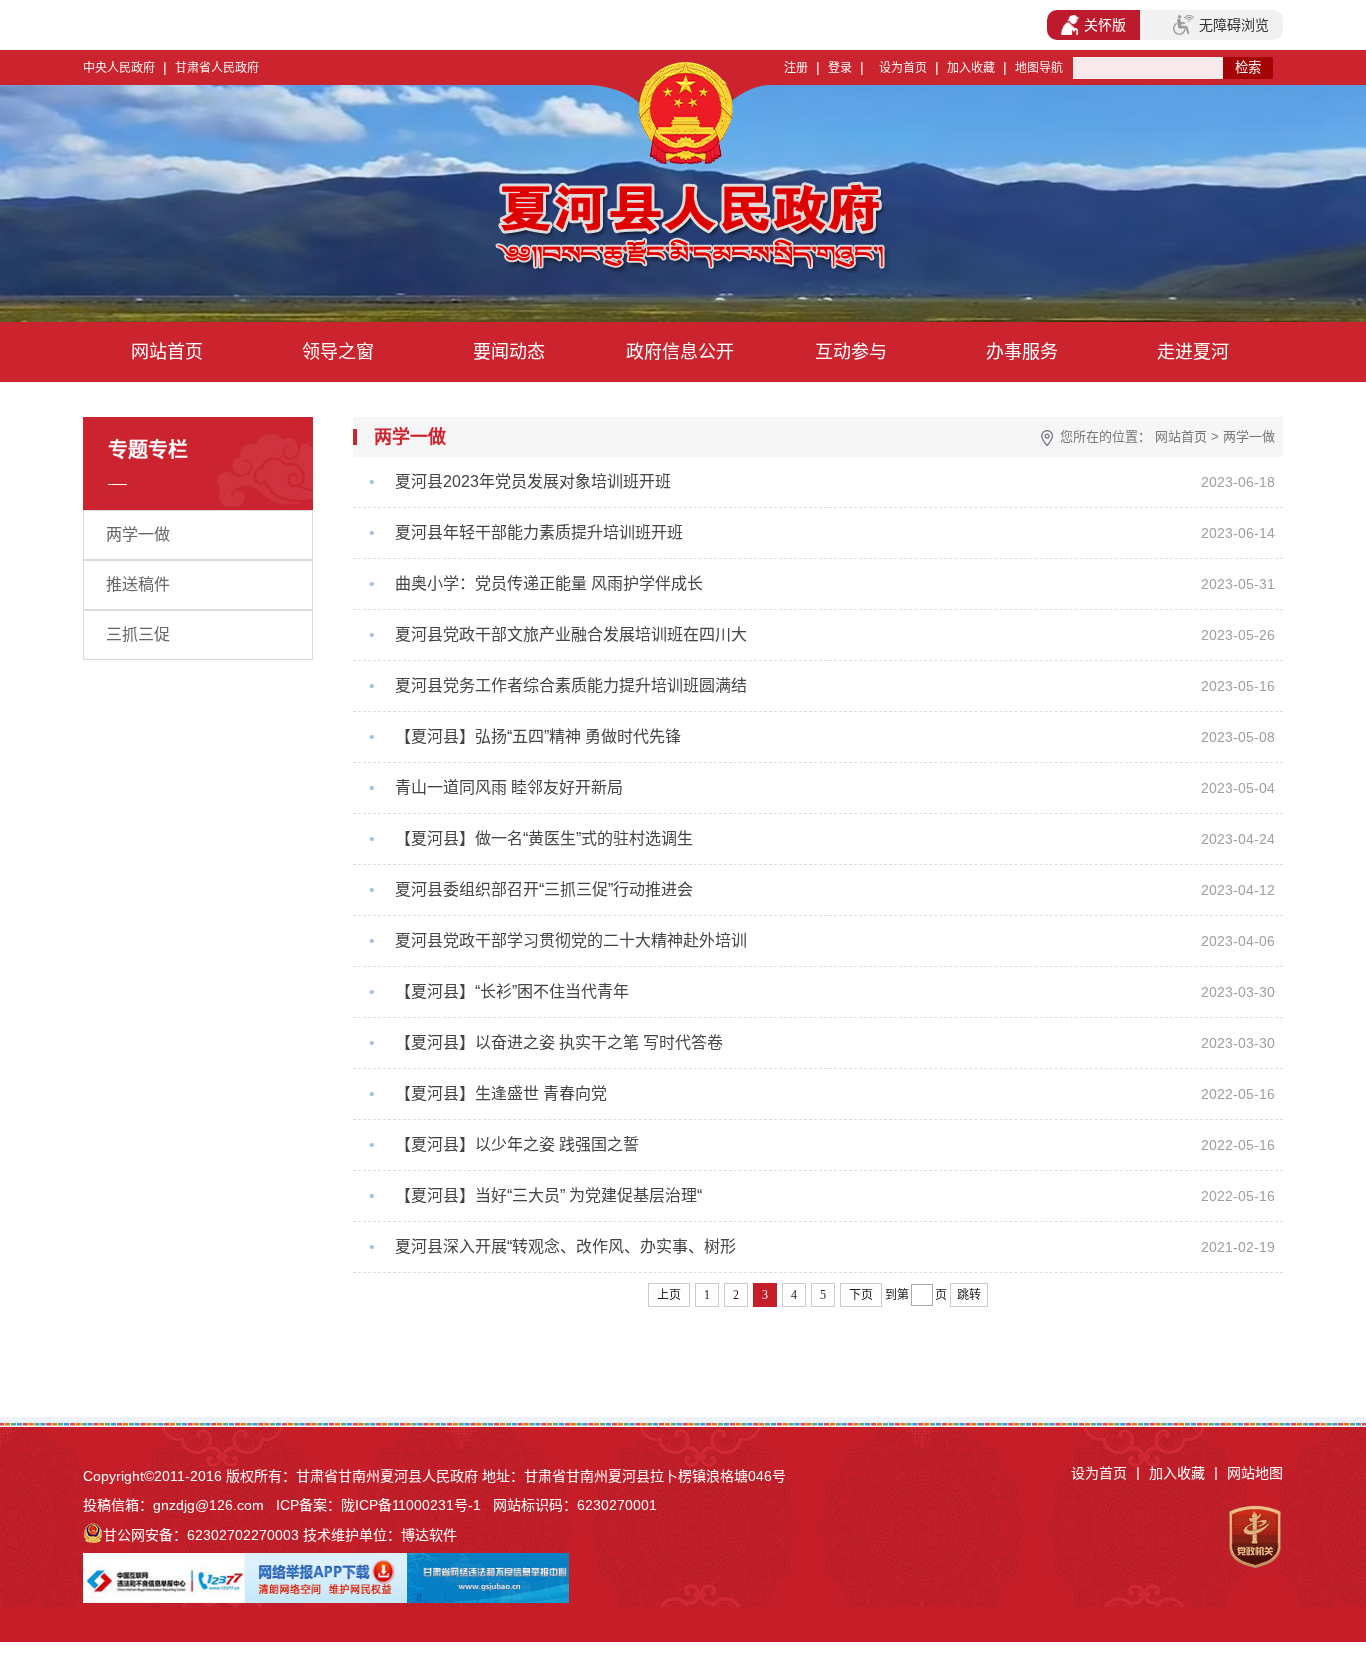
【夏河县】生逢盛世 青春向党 (501, 1093)
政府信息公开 (680, 352)
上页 (669, 1295)
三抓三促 (138, 634)
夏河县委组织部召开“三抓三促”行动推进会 (544, 889)
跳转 (969, 1295)
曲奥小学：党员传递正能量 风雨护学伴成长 (549, 583)
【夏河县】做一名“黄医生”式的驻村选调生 (544, 838)
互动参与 (851, 352)
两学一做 (138, 534)
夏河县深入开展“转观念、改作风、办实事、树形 (565, 1246)
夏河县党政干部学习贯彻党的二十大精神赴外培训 (571, 940)
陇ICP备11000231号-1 (411, 1505)
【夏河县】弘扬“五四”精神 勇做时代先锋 (538, 736)
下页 (861, 1295)
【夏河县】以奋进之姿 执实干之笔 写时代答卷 (559, 1042)
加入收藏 (971, 68)
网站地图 (1255, 1473)
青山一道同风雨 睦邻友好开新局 (509, 787)
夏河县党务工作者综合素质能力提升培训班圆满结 (571, 685)
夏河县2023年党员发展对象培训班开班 (533, 481)
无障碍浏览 (1234, 25)
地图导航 (1039, 68)
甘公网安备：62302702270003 (201, 1535)
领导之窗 (338, 352)
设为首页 (903, 68)
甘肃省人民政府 (217, 68)
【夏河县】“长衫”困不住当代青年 (512, 991)
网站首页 (167, 352)
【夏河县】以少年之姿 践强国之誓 (517, 1144)
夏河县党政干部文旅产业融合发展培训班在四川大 (571, 634)
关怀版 (1105, 25)
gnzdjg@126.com (208, 1505)
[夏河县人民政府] (501, 230)
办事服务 (1022, 352)
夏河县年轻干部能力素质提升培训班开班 (539, 532)
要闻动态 (509, 352)
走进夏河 (1193, 352)
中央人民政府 (119, 68)
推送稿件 (138, 584)
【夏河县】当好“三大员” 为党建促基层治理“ (548, 1195)
